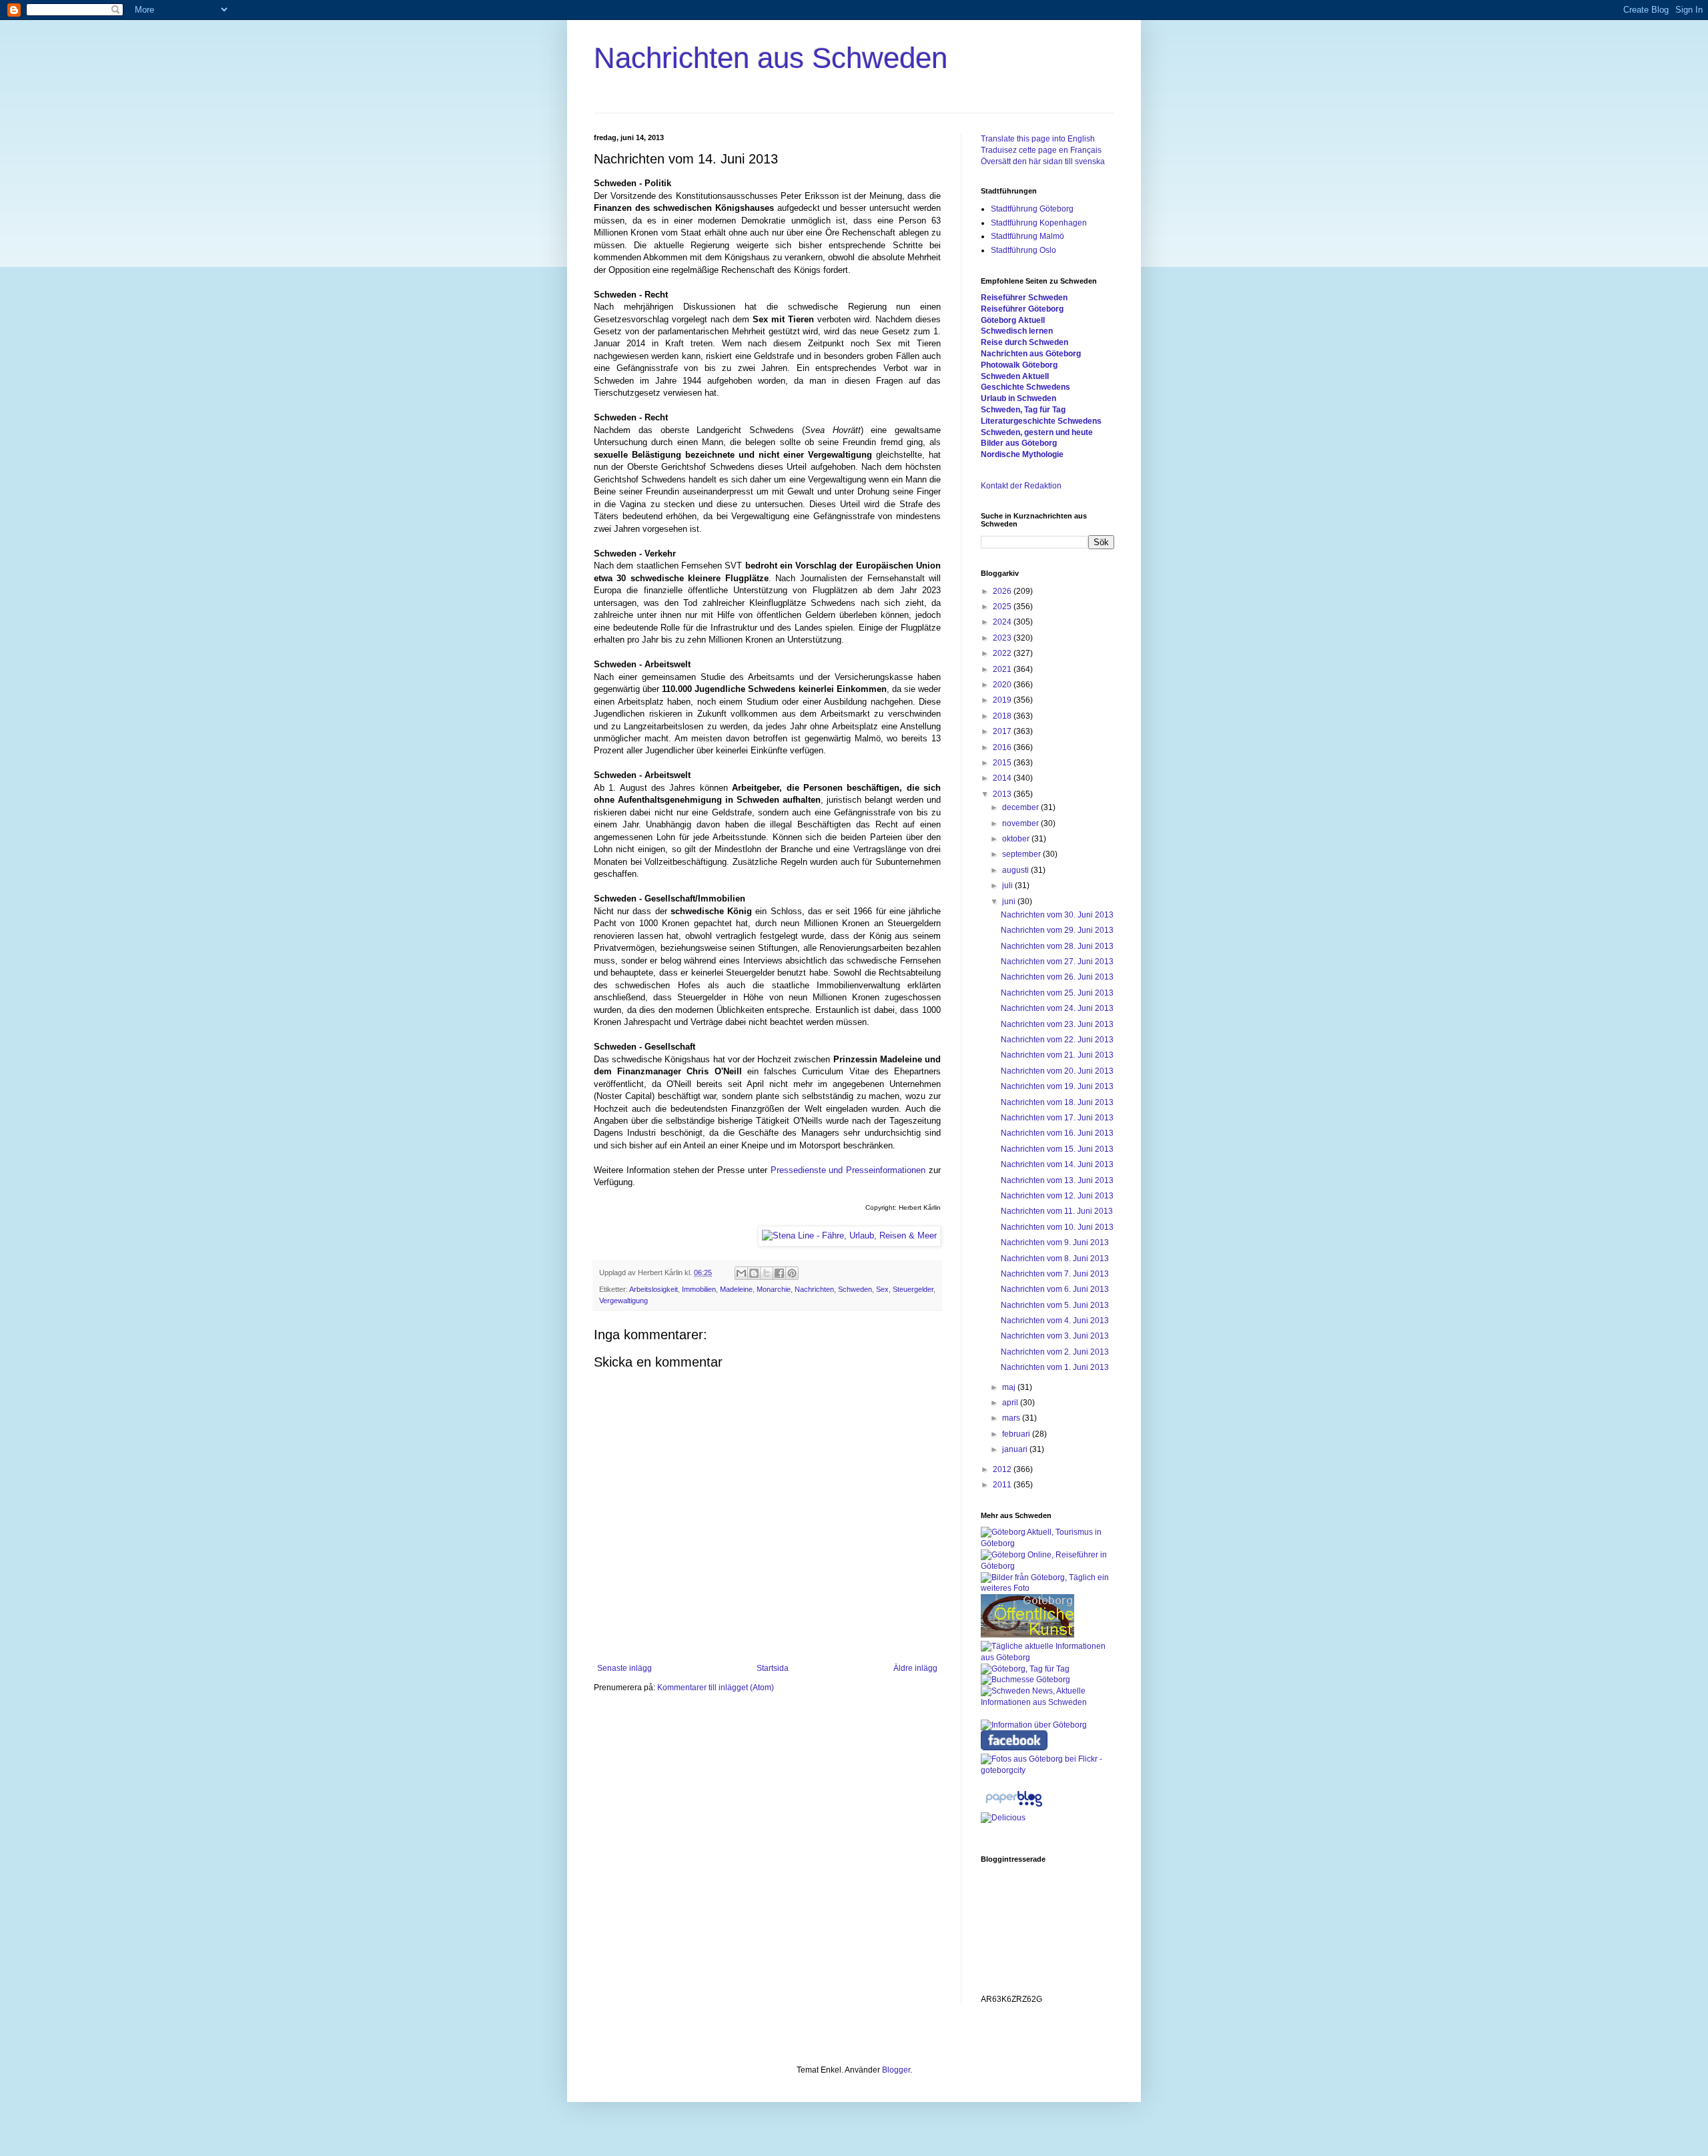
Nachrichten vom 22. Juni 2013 (1057, 1040)
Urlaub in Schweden (1018, 398)
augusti (1016, 870)
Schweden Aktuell (1015, 376)
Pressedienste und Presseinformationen (848, 1170)
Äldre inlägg (915, 1668)
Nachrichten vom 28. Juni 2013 (1057, 946)
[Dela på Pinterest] (792, 1273)
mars (1012, 1418)
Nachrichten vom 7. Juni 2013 (1055, 1274)
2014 (1003, 778)
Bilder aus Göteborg (1019, 443)
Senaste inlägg (624, 1668)
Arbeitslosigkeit (654, 1289)
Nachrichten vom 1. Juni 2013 (1055, 1367)
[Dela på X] (767, 1273)
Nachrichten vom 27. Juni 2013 (1057, 962)
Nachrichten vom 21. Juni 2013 (1057, 1055)
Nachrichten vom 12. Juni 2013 (1057, 1196)
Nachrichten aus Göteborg (1031, 354)
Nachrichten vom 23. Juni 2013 (1057, 1024)
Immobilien (699, 1289)
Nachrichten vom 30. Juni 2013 (1057, 915)
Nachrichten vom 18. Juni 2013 (1057, 1102)
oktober (1017, 839)
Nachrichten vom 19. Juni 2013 (1057, 1086)
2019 (1003, 700)
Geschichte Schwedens (1025, 387)
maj (1010, 1387)
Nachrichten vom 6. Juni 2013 (1055, 1289)
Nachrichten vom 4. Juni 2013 (1055, 1321)
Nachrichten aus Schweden (771, 58)
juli (1008, 885)
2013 (1003, 794)
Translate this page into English (1038, 139)
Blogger (896, 2070)
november (1021, 823)
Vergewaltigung (623, 1301)
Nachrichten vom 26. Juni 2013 (1057, 977)
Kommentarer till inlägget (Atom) (716, 1688)
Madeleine (736, 1289)
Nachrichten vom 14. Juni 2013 (1057, 1164)
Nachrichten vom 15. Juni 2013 (1057, 1149)
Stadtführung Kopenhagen (1039, 223)
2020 (1003, 685)
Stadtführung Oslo (1023, 250)
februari (1017, 1434)
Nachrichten (814, 1289)
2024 (1003, 622)
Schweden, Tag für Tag (1023, 410)
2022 (1003, 653)
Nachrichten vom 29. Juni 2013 (1057, 930)
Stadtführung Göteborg (1032, 209)
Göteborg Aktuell (1013, 320)
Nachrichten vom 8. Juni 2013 (1055, 1259)
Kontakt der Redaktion (1021, 486)
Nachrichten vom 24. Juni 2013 (1057, 1008)
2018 (1003, 716)
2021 (1003, 669)
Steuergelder (913, 1289)
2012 (1003, 1469)
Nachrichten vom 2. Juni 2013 (1055, 1352)
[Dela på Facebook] (779, 1273)
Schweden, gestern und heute (1037, 432)
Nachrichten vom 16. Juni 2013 (1057, 1133)
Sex (882, 1289)
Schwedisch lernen (1017, 331)
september (1022, 854)
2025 (1003, 607)
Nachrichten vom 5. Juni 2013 (1055, 1305)
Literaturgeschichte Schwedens (1041, 421)
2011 (1003, 1485)
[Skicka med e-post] (741, 1273)
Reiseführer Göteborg (1022, 309)
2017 (1003, 731)
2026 (1003, 591)
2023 (1003, 638)
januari (1016, 1449)
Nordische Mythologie (1022, 454)
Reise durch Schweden (1024, 342)
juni (1010, 902)
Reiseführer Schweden (1024, 298)
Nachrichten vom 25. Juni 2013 (1057, 993)
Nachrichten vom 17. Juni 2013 (1057, 1118)
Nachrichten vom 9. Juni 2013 (1055, 1242)
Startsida (773, 1668)
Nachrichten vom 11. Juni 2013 (1057, 1211)
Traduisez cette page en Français (1041, 150)
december (1021, 807)
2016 (1003, 747)
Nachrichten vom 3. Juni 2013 (1055, 1336)
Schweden (855, 1289)
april (1011, 1403)
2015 (1003, 763)
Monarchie (774, 1289)
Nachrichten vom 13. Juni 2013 (1057, 1180)
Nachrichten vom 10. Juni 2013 (1057, 1227)
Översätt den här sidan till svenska (1043, 161)
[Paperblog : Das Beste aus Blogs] (1014, 1807)
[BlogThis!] (754, 1273)
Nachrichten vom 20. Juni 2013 (1057, 1071)
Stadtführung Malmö (1027, 236)
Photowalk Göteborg (1019, 365)
